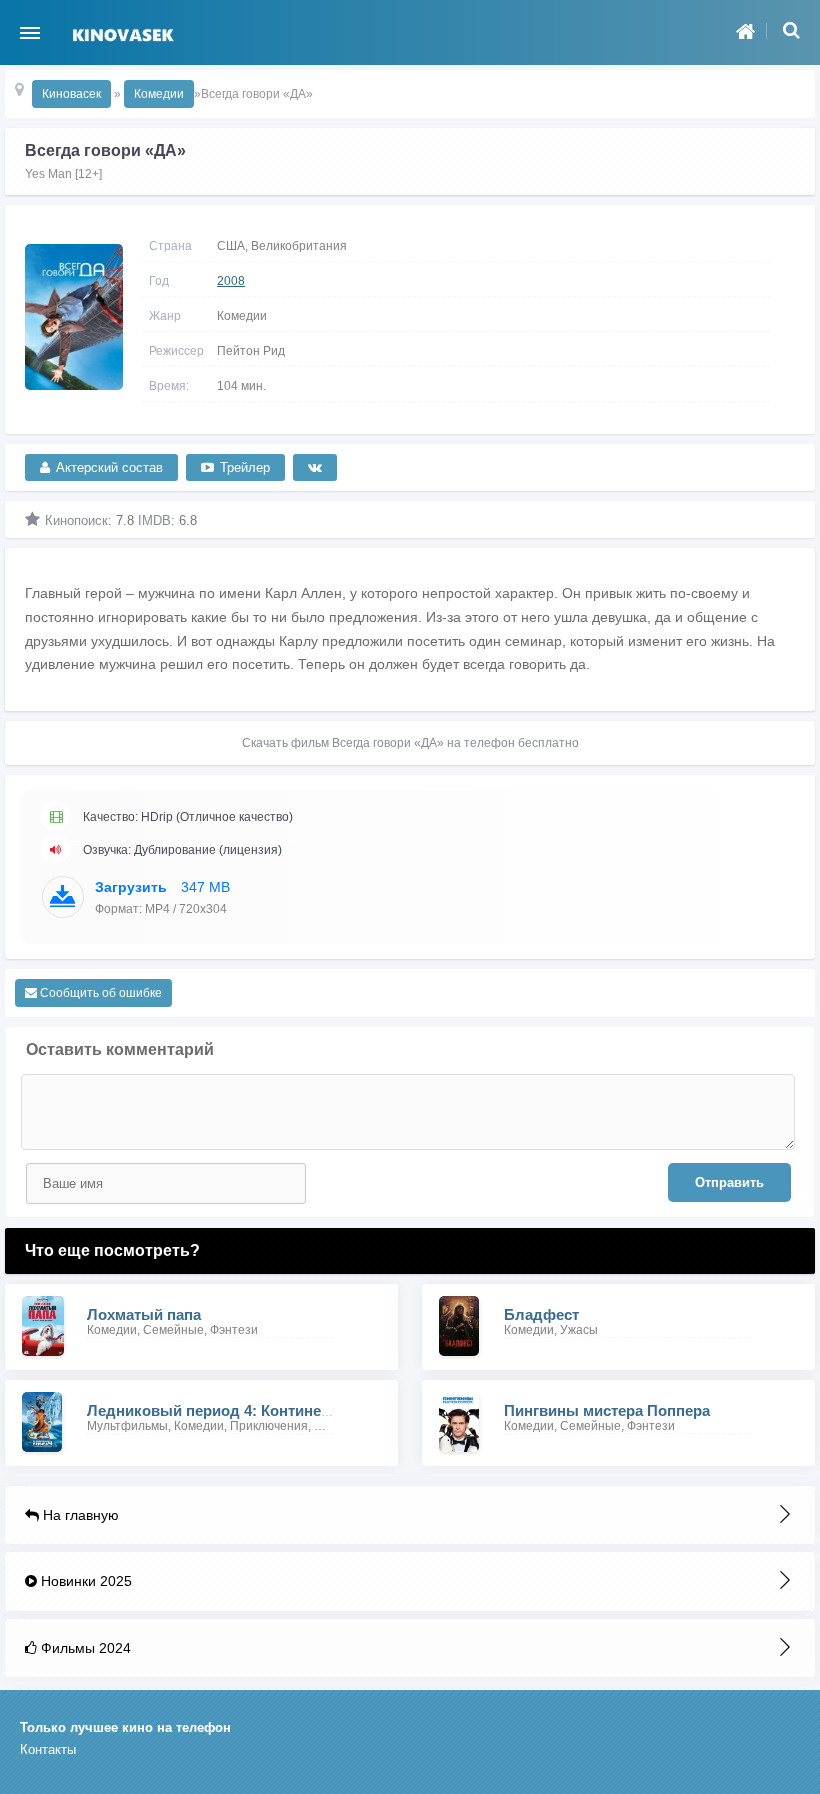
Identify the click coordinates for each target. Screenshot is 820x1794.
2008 (231, 281)
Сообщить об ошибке (99, 993)
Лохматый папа (144, 1314)
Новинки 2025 (84, 1581)
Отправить (729, 1182)
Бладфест (541, 1314)
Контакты (48, 1749)
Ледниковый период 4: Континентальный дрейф (267, 1410)
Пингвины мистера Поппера (607, 1410)
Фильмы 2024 (84, 1648)
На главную (79, 1515)
